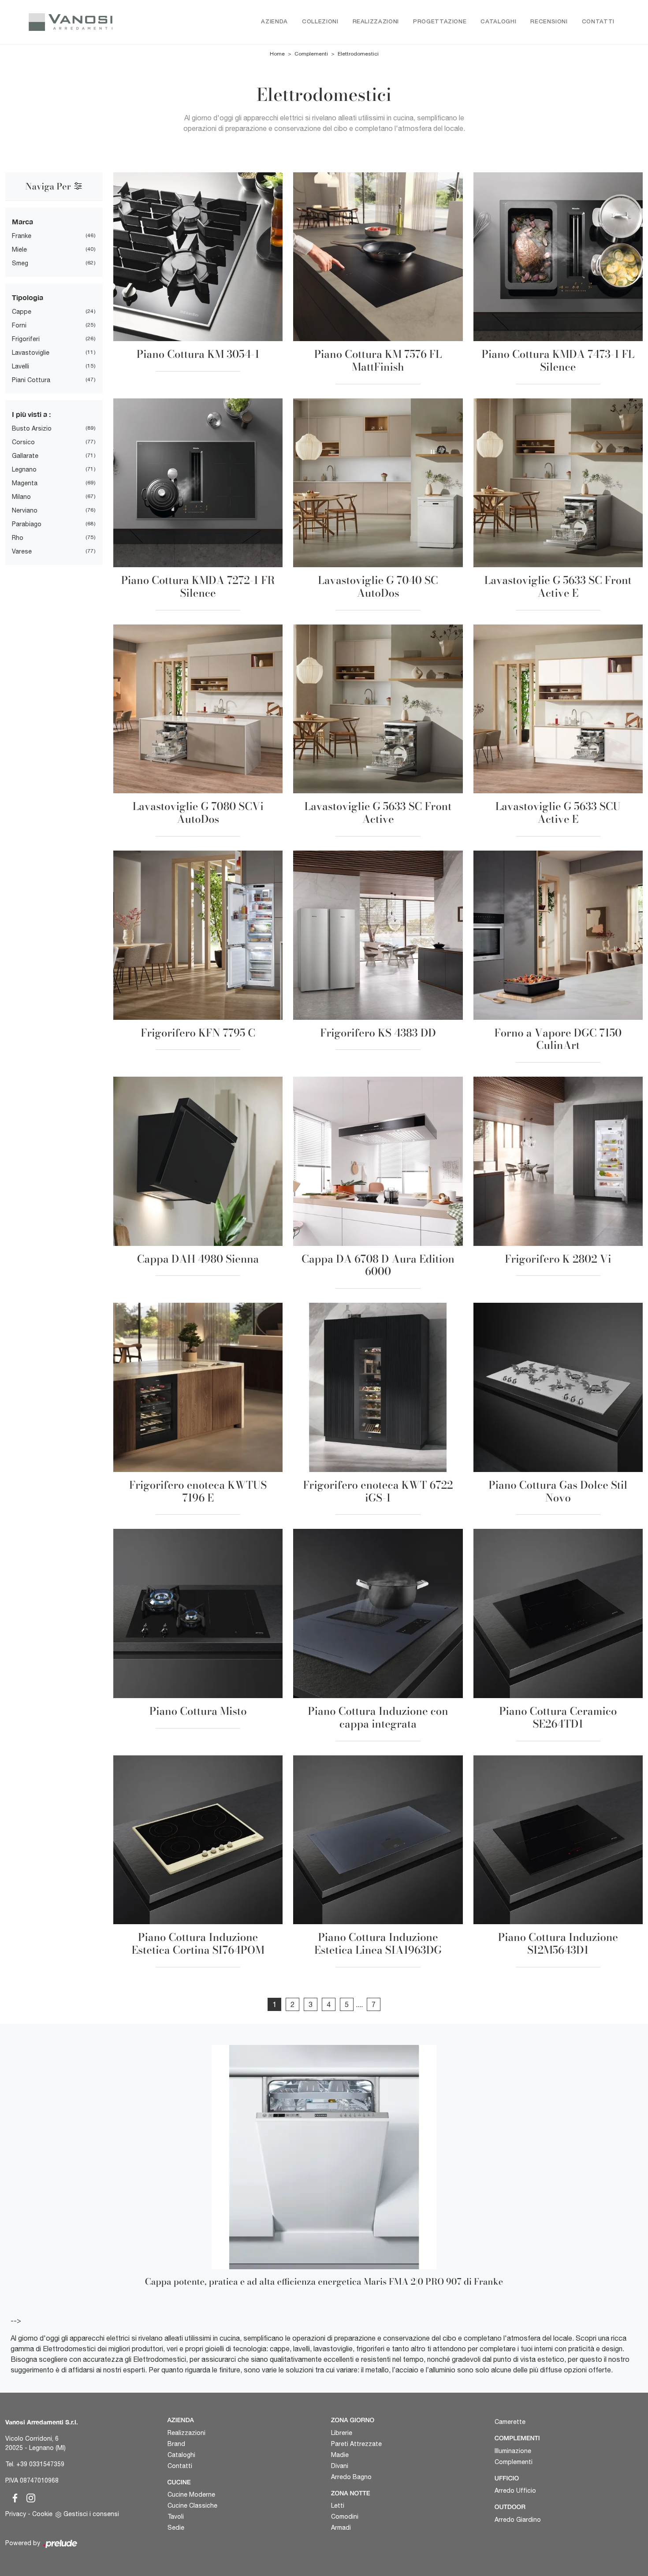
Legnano (24, 469)
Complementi (311, 54)
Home (277, 54)
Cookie (42, 2514)
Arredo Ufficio (515, 2491)
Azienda (274, 22)
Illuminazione (513, 2451)
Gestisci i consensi (91, 2514)
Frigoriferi (26, 339)
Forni (19, 325)
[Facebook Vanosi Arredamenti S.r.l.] (13, 2497)
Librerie (342, 2433)
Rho (18, 538)
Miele (19, 249)
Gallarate (25, 456)
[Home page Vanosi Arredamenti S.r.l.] (83, 22)
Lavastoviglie (31, 353)
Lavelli (20, 366)
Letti (338, 2505)
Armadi (341, 2528)
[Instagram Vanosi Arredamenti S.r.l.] (28, 2497)
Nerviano (25, 510)
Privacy (16, 2514)
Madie (340, 2455)
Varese (22, 551)
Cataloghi (498, 22)
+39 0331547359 (40, 2464)
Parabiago (27, 524)
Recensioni (549, 22)
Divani (340, 2466)
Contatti (598, 22)
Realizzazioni (376, 22)
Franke (22, 236)
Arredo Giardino (518, 2520)
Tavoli (176, 2517)
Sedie (176, 2528)
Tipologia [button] (28, 297)
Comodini (345, 2517)
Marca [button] (22, 221)
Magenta (25, 483)
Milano (21, 497)
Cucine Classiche (192, 2505)
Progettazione (440, 22)
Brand (176, 2444)
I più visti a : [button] (31, 414)
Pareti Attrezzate (356, 2444)
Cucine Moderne (191, 2494)
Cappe (22, 312)
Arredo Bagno (351, 2477)
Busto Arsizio (32, 428)
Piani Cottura (31, 380)
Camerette (510, 2422)
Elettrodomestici (358, 54)
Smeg (20, 263)
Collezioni (320, 22)
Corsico (23, 442)
